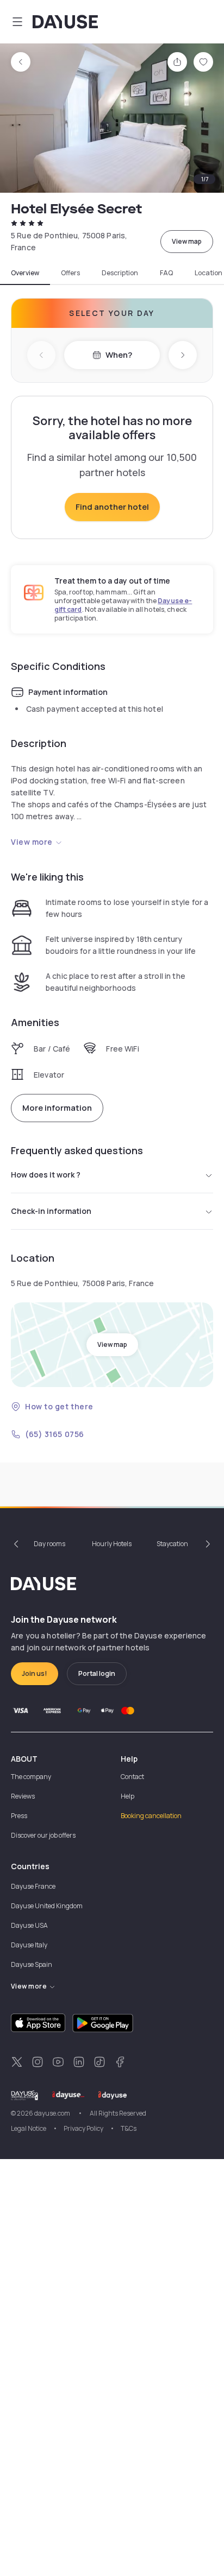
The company (31, 1777)
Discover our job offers (43, 1835)
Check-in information (51, 1211)
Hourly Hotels (112, 1544)
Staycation (172, 1544)
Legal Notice (29, 2128)
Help (127, 1796)
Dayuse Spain (32, 1964)
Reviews (23, 1796)
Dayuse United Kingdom (47, 1906)
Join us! (35, 1673)
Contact (132, 1777)
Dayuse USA (29, 1925)
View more (32, 842)
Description (120, 273)
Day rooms (49, 1544)
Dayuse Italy (29, 1945)
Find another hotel (112, 507)
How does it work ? (46, 1175)
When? (119, 355)
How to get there (59, 1406)
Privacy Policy (83, 2128)
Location (209, 273)
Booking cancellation (151, 1816)
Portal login (97, 1673)
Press (19, 1816)
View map (187, 241)
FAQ (166, 273)
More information (57, 1108)
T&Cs (129, 2128)
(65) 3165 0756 (55, 1434)
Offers (70, 273)
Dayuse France (33, 1886)
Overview (25, 273)
